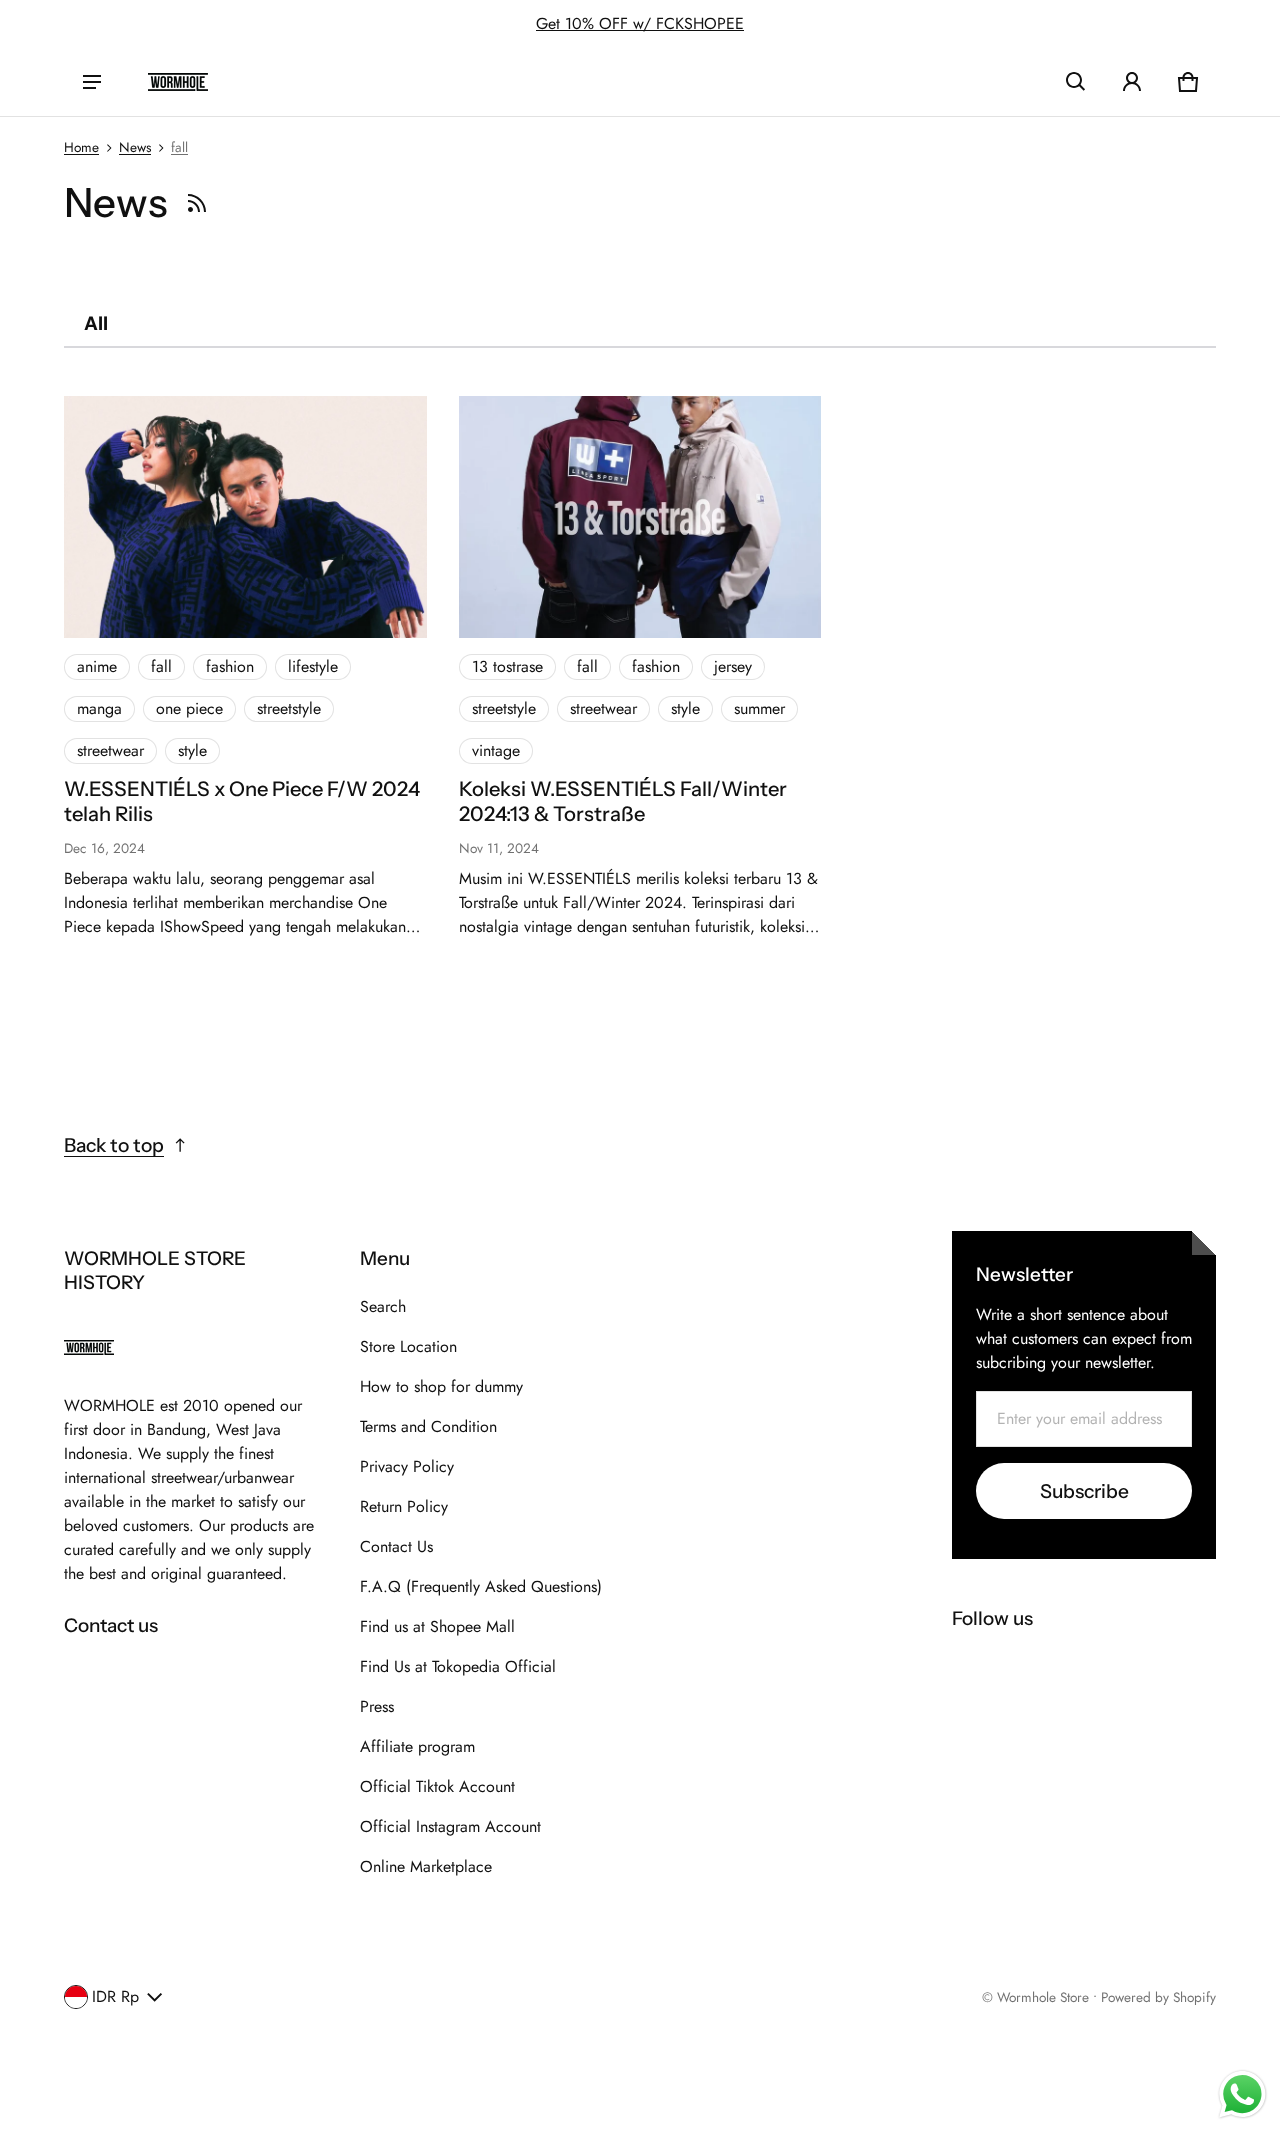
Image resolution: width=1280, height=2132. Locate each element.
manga (99, 708)
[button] (1076, 82)
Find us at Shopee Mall (437, 1626)
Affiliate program (417, 1746)
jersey (733, 666)
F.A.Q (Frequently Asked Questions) (481, 1586)
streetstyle (289, 708)
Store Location (408, 1346)
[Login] (1132, 82)
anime (97, 666)
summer (759, 708)
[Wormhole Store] (178, 82)
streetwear (110, 750)
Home (81, 147)
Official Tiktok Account (437, 1786)
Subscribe (1084, 1491)
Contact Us (396, 1546)
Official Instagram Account (450, 1826)
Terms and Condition (428, 1426)
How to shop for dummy (441, 1386)
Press (377, 1706)
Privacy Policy (407, 1466)
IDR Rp (115, 1996)
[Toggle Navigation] (92, 82)
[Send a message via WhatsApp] (1242, 2094)
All (96, 323)
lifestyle (313, 666)
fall (179, 147)
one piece (189, 708)
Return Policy (404, 1506)
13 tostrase (507, 666)
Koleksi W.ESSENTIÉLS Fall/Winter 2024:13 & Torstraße (623, 801)
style (192, 750)
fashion (230, 666)
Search (383, 1306)
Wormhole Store (1043, 1997)
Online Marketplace (426, 1866)
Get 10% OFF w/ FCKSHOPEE (640, 23)
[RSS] (197, 203)
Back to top (114, 1145)
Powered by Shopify (1158, 1997)
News (135, 147)
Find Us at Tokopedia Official (458, 1666)
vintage (496, 750)
